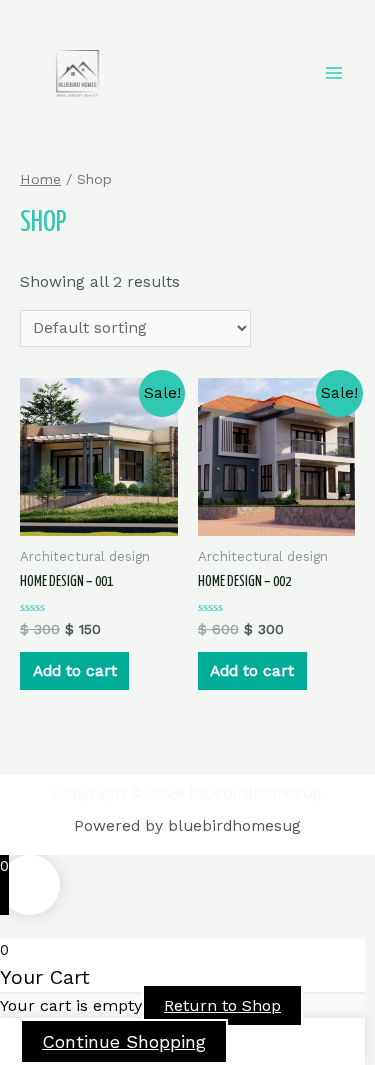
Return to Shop (222, 1005)
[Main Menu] (334, 73)
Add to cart (75, 671)
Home (40, 179)
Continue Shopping (124, 1041)
